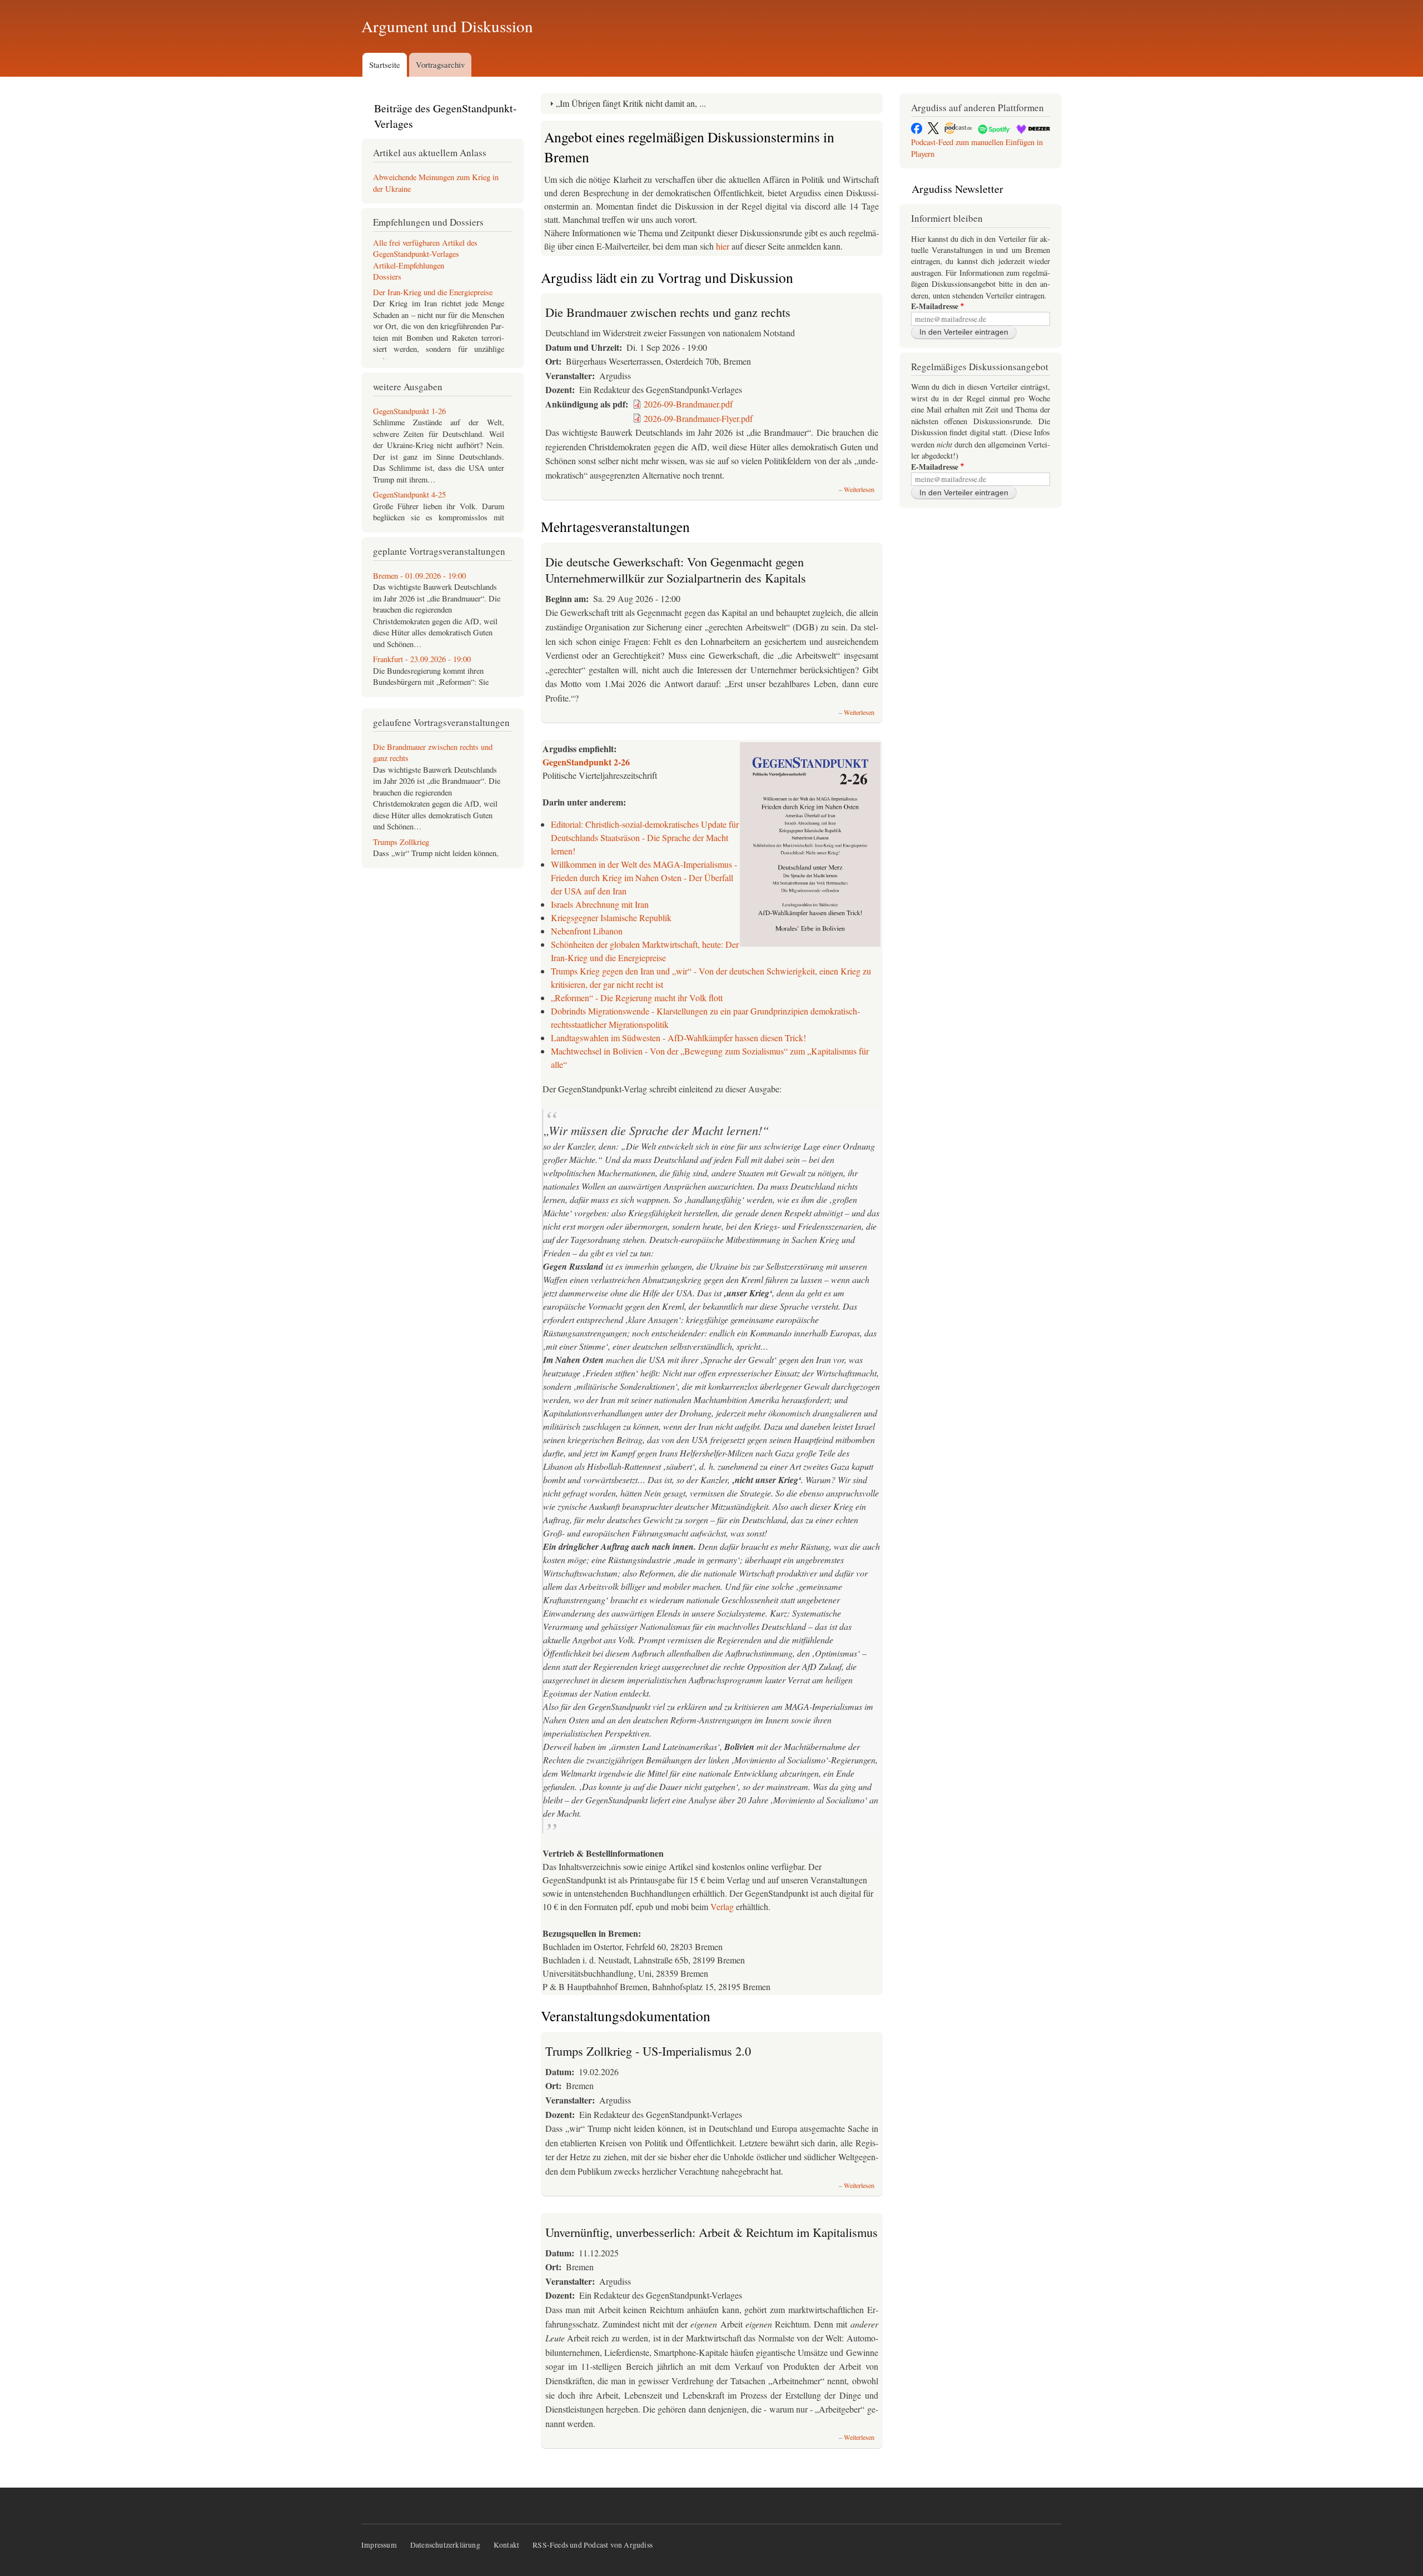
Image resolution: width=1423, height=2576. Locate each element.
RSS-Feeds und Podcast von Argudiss (593, 2545)
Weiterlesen (859, 489)
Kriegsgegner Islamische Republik (611, 917)
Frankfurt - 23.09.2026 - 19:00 (422, 659)
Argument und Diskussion (447, 26)
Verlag (722, 1906)
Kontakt (506, 2545)
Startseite (385, 64)
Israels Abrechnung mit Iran (600, 904)
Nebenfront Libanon (587, 931)
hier (724, 246)
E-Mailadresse (935, 307)
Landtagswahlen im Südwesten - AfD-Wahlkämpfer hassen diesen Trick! (678, 1038)
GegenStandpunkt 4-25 (409, 494)
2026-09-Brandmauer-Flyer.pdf (698, 418)
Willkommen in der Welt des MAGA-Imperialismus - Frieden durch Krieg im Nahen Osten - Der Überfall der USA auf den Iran (644, 877)
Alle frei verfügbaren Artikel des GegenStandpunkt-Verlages (425, 248)
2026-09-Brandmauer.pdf (688, 404)
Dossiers (387, 277)
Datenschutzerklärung (445, 2545)
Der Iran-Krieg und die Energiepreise (433, 292)
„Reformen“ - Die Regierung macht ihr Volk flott (637, 998)
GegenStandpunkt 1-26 (409, 411)
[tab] (712, 104)
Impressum (379, 2545)
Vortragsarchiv (440, 64)
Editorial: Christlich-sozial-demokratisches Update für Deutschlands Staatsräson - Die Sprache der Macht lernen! (645, 837)
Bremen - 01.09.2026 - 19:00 (419, 576)
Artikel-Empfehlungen (409, 265)
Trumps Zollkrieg (401, 842)
